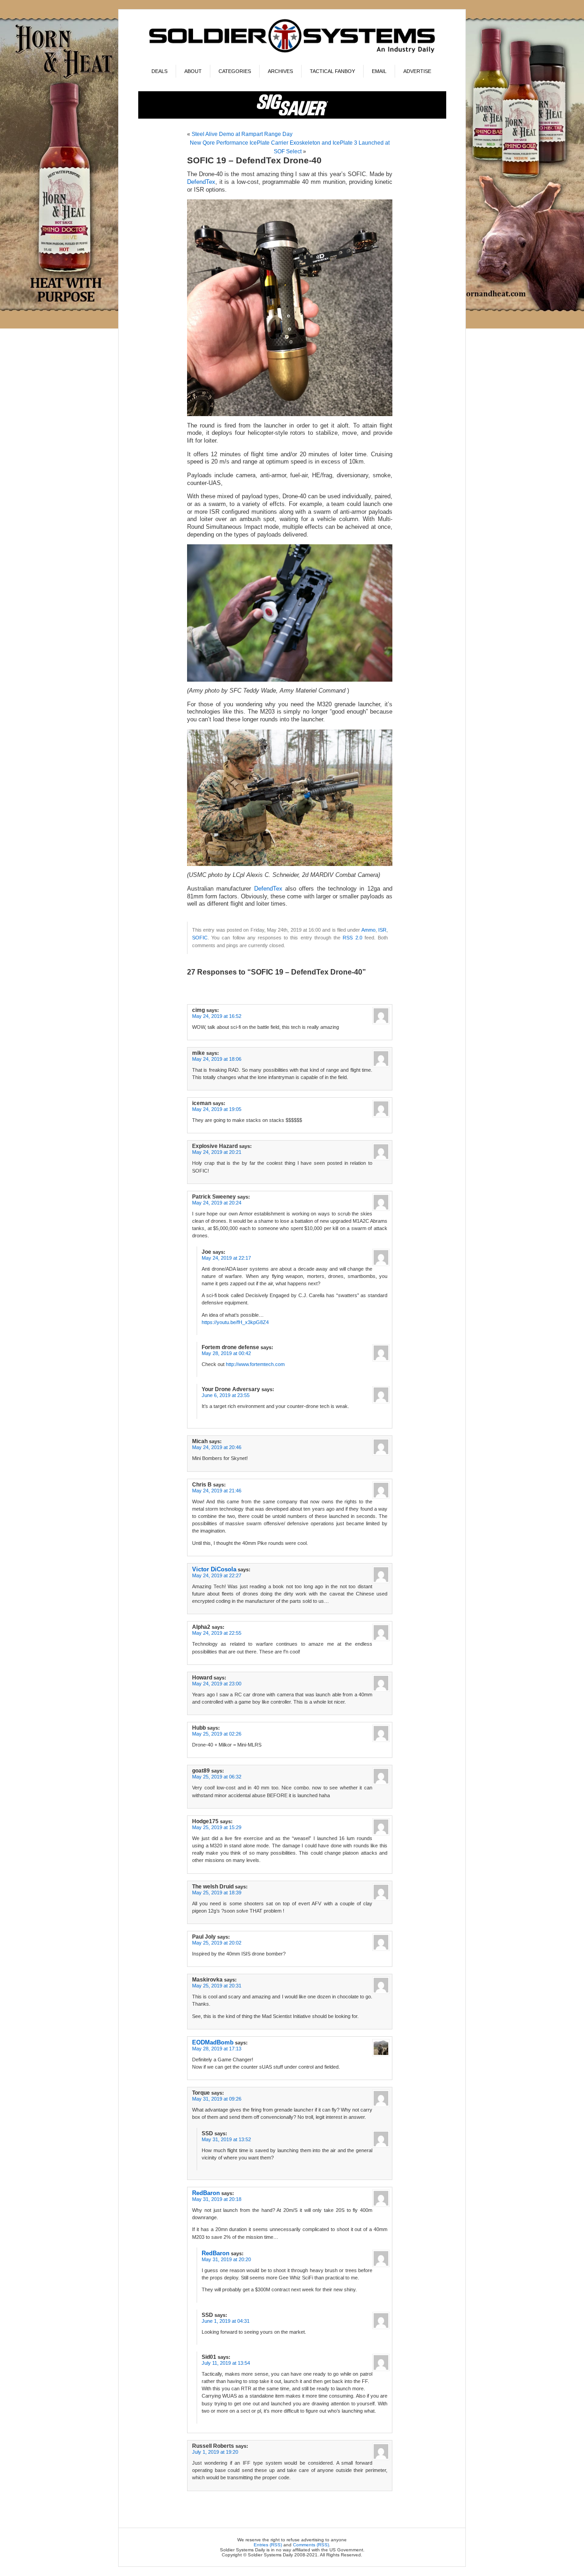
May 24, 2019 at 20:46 (217, 1447)
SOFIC (200, 938)
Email (379, 71)
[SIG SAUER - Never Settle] (292, 117)
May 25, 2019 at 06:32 (217, 1777)
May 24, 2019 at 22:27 (217, 1575)
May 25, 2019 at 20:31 (217, 1986)
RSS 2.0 (352, 938)
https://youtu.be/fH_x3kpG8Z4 (235, 1322)
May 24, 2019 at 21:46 (217, 1491)
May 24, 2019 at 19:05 (217, 1109)
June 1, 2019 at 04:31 (226, 2321)
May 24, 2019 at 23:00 (217, 1684)
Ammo (368, 930)
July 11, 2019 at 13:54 (226, 2363)
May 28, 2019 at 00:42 (226, 1353)
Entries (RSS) (268, 2545)
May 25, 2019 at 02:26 (217, 1734)
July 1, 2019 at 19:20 (215, 2452)
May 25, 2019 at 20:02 (217, 1943)
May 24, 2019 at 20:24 (217, 1203)
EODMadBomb (213, 2042)
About (193, 71)
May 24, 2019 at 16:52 (217, 1016)
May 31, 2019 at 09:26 (217, 2099)
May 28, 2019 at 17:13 (217, 2049)
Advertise (417, 71)
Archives (280, 71)
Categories (235, 71)
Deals (159, 71)
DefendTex (201, 182)
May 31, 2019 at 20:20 (226, 2259)
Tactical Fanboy (332, 71)
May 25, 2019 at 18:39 (217, 1893)
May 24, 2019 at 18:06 (217, 1059)
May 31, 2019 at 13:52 (226, 2139)
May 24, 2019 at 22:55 (217, 1633)
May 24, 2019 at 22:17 (226, 1258)
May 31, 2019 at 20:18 (217, 2199)
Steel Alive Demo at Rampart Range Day (242, 134)
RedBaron (206, 2193)
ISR (382, 930)
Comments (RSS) (311, 2545)
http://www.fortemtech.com (255, 1364)
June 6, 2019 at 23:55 (226, 1395)
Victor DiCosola (214, 1569)
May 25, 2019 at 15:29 (217, 1827)
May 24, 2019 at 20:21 (217, 1152)
